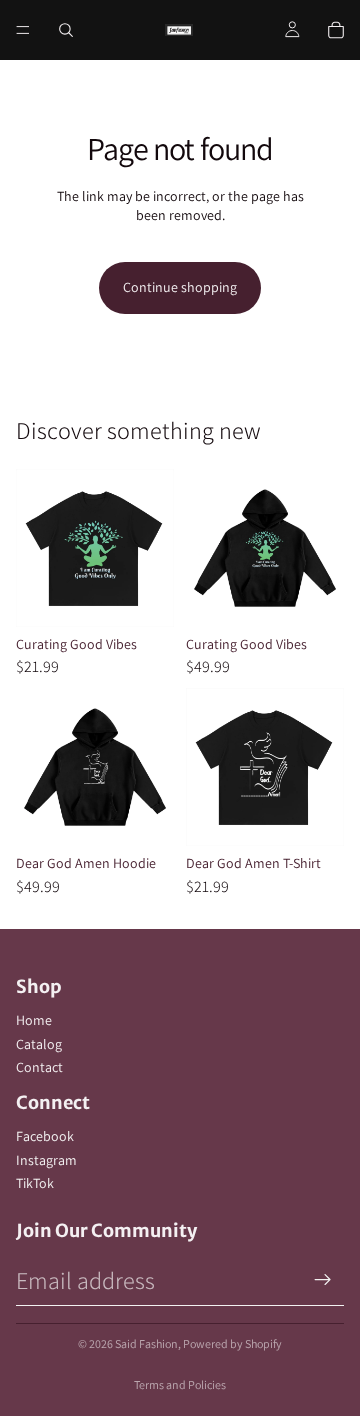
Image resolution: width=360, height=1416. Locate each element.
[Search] (66, 30)
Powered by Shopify (232, 1343)
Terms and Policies (180, 1384)
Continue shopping (180, 287)
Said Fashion (146, 1343)
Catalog (39, 1044)
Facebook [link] (45, 1136)
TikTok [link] (35, 1183)
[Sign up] (323, 1280)
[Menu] (23, 30)
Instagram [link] (46, 1160)
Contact (39, 1067)
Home (34, 1020)
